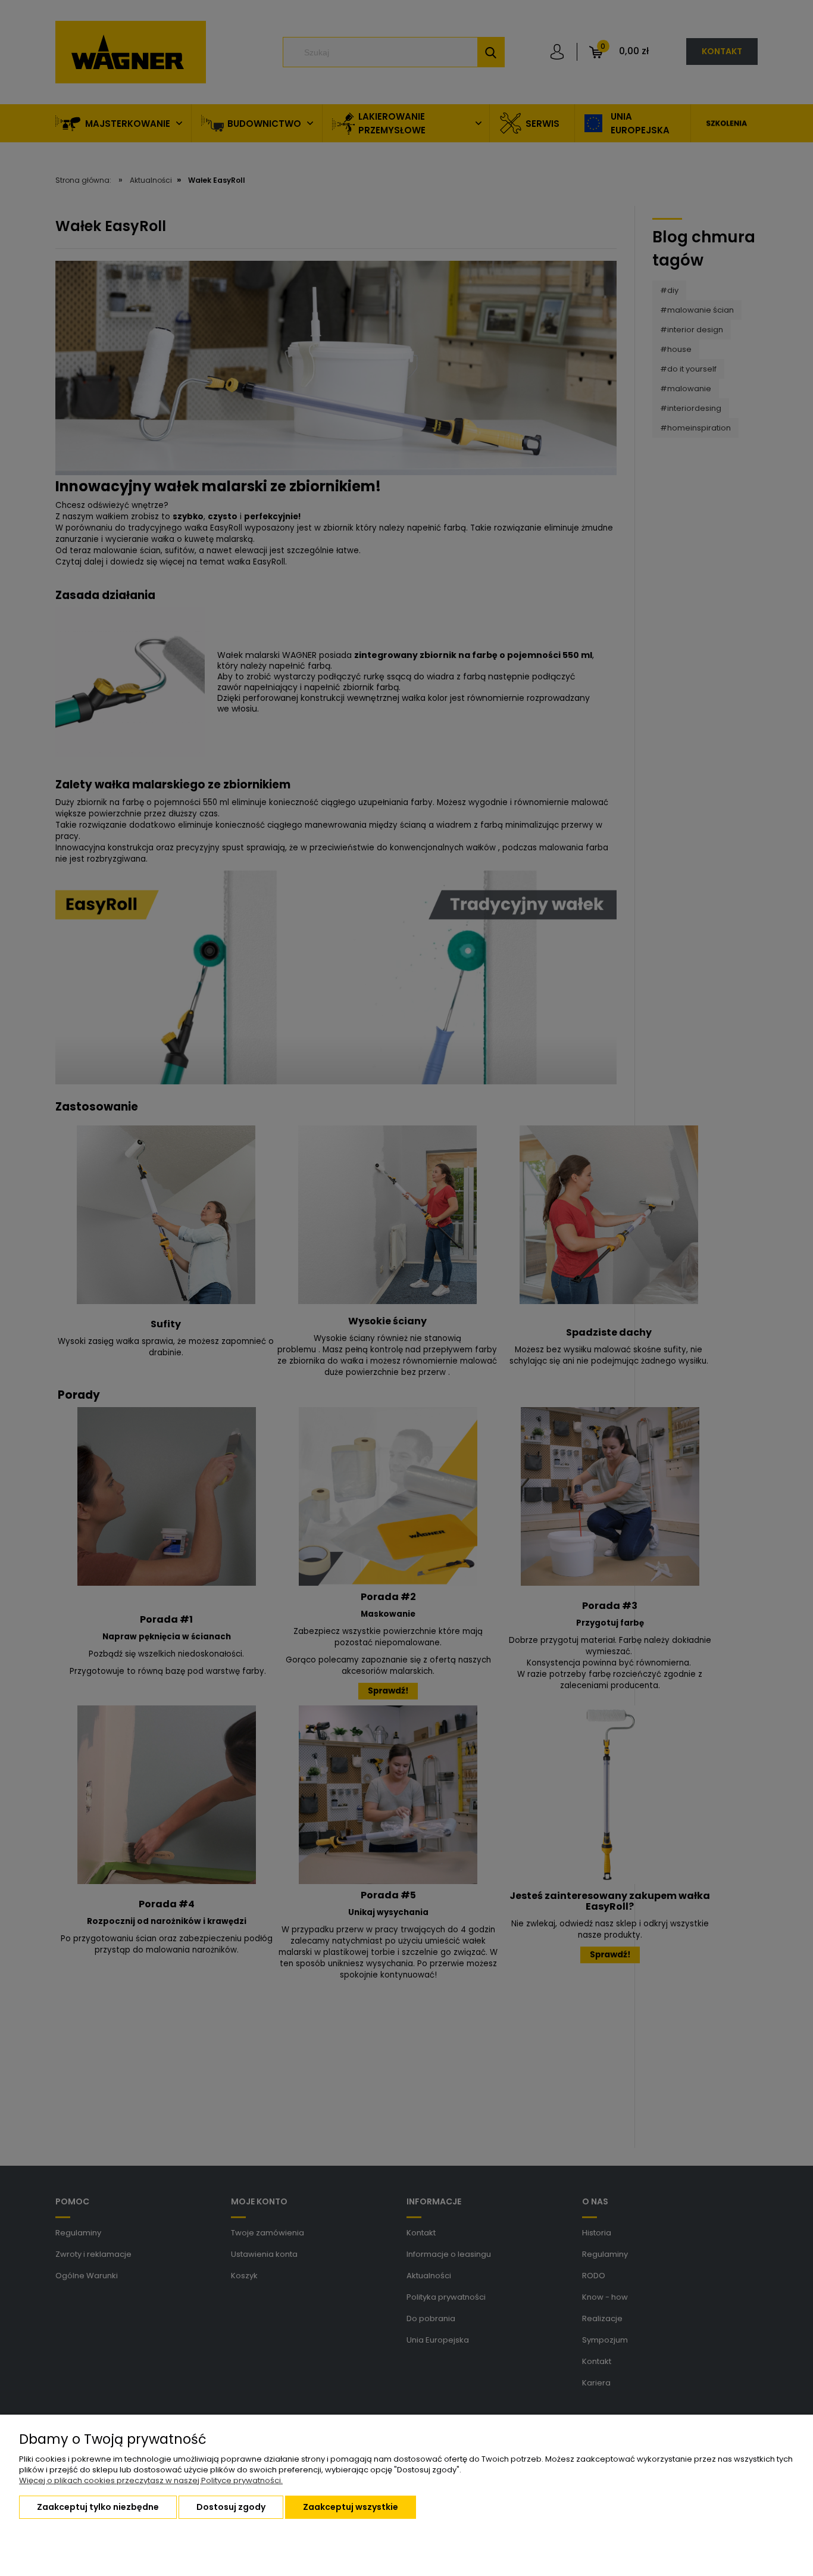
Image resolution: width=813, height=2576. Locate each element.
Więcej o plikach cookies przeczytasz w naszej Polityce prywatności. (151, 2480)
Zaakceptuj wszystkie (351, 2507)
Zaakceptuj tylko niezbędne (98, 2507)
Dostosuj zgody (231, 2507)
